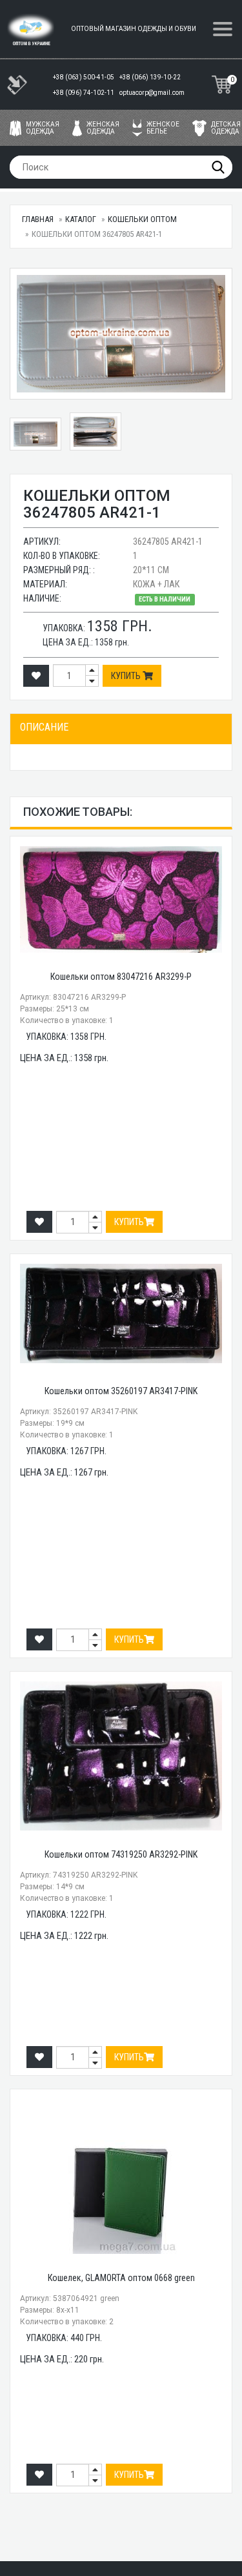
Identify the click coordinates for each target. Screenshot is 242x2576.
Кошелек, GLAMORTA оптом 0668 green (121, 2278)
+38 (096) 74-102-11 (84, 93)
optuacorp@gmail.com (152, 93)
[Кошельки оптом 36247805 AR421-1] (121, 334)
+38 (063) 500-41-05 (84, 77)
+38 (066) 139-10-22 (151, 77)
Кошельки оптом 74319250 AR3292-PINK (121, 1854)
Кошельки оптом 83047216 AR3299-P (121, 977)
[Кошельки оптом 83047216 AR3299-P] (121, 899)
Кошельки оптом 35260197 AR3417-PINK (121, 1391)
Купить (127, 676)
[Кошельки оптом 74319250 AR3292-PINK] (121, 1756)
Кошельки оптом (142, 219)
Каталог (81, 219)
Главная (38, 219)
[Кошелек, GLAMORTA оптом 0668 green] (121, 2176)
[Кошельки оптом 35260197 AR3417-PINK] (121, 1313)
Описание (44, 727)
